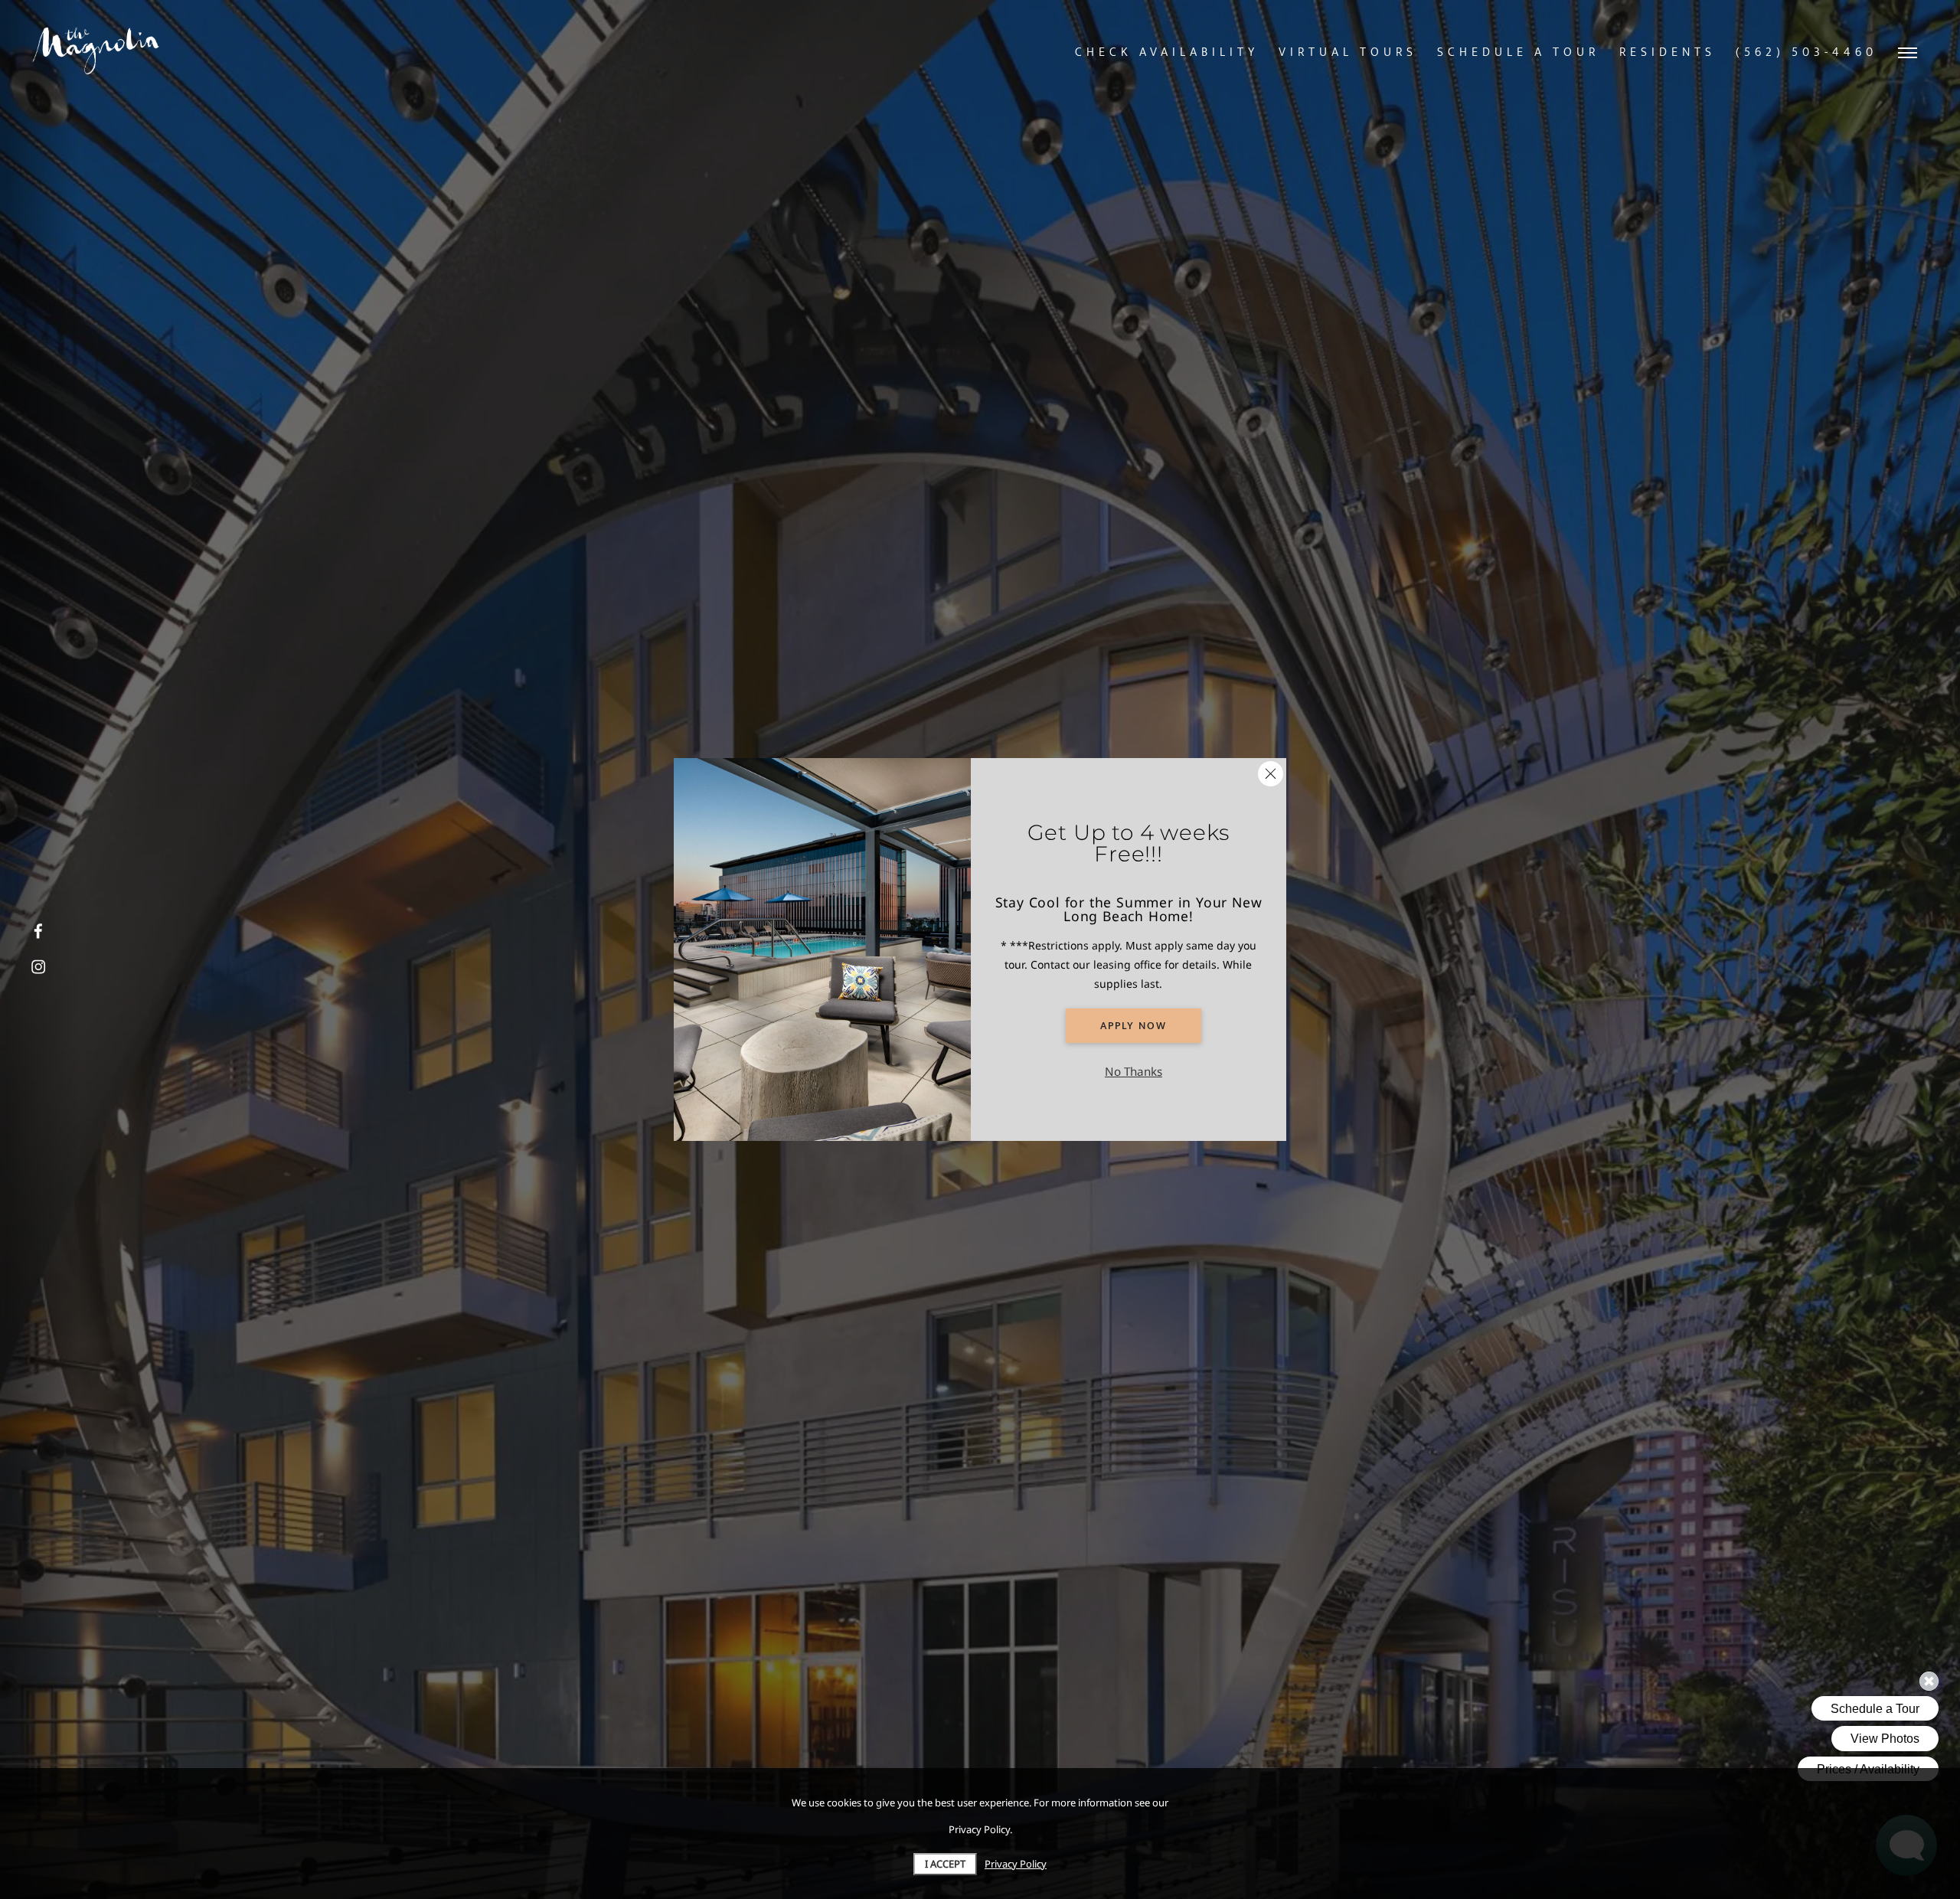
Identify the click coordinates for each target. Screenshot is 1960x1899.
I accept (945, 1864)
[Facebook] (38, 932)
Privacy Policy (1016, 1864)
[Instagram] (38, 967)
